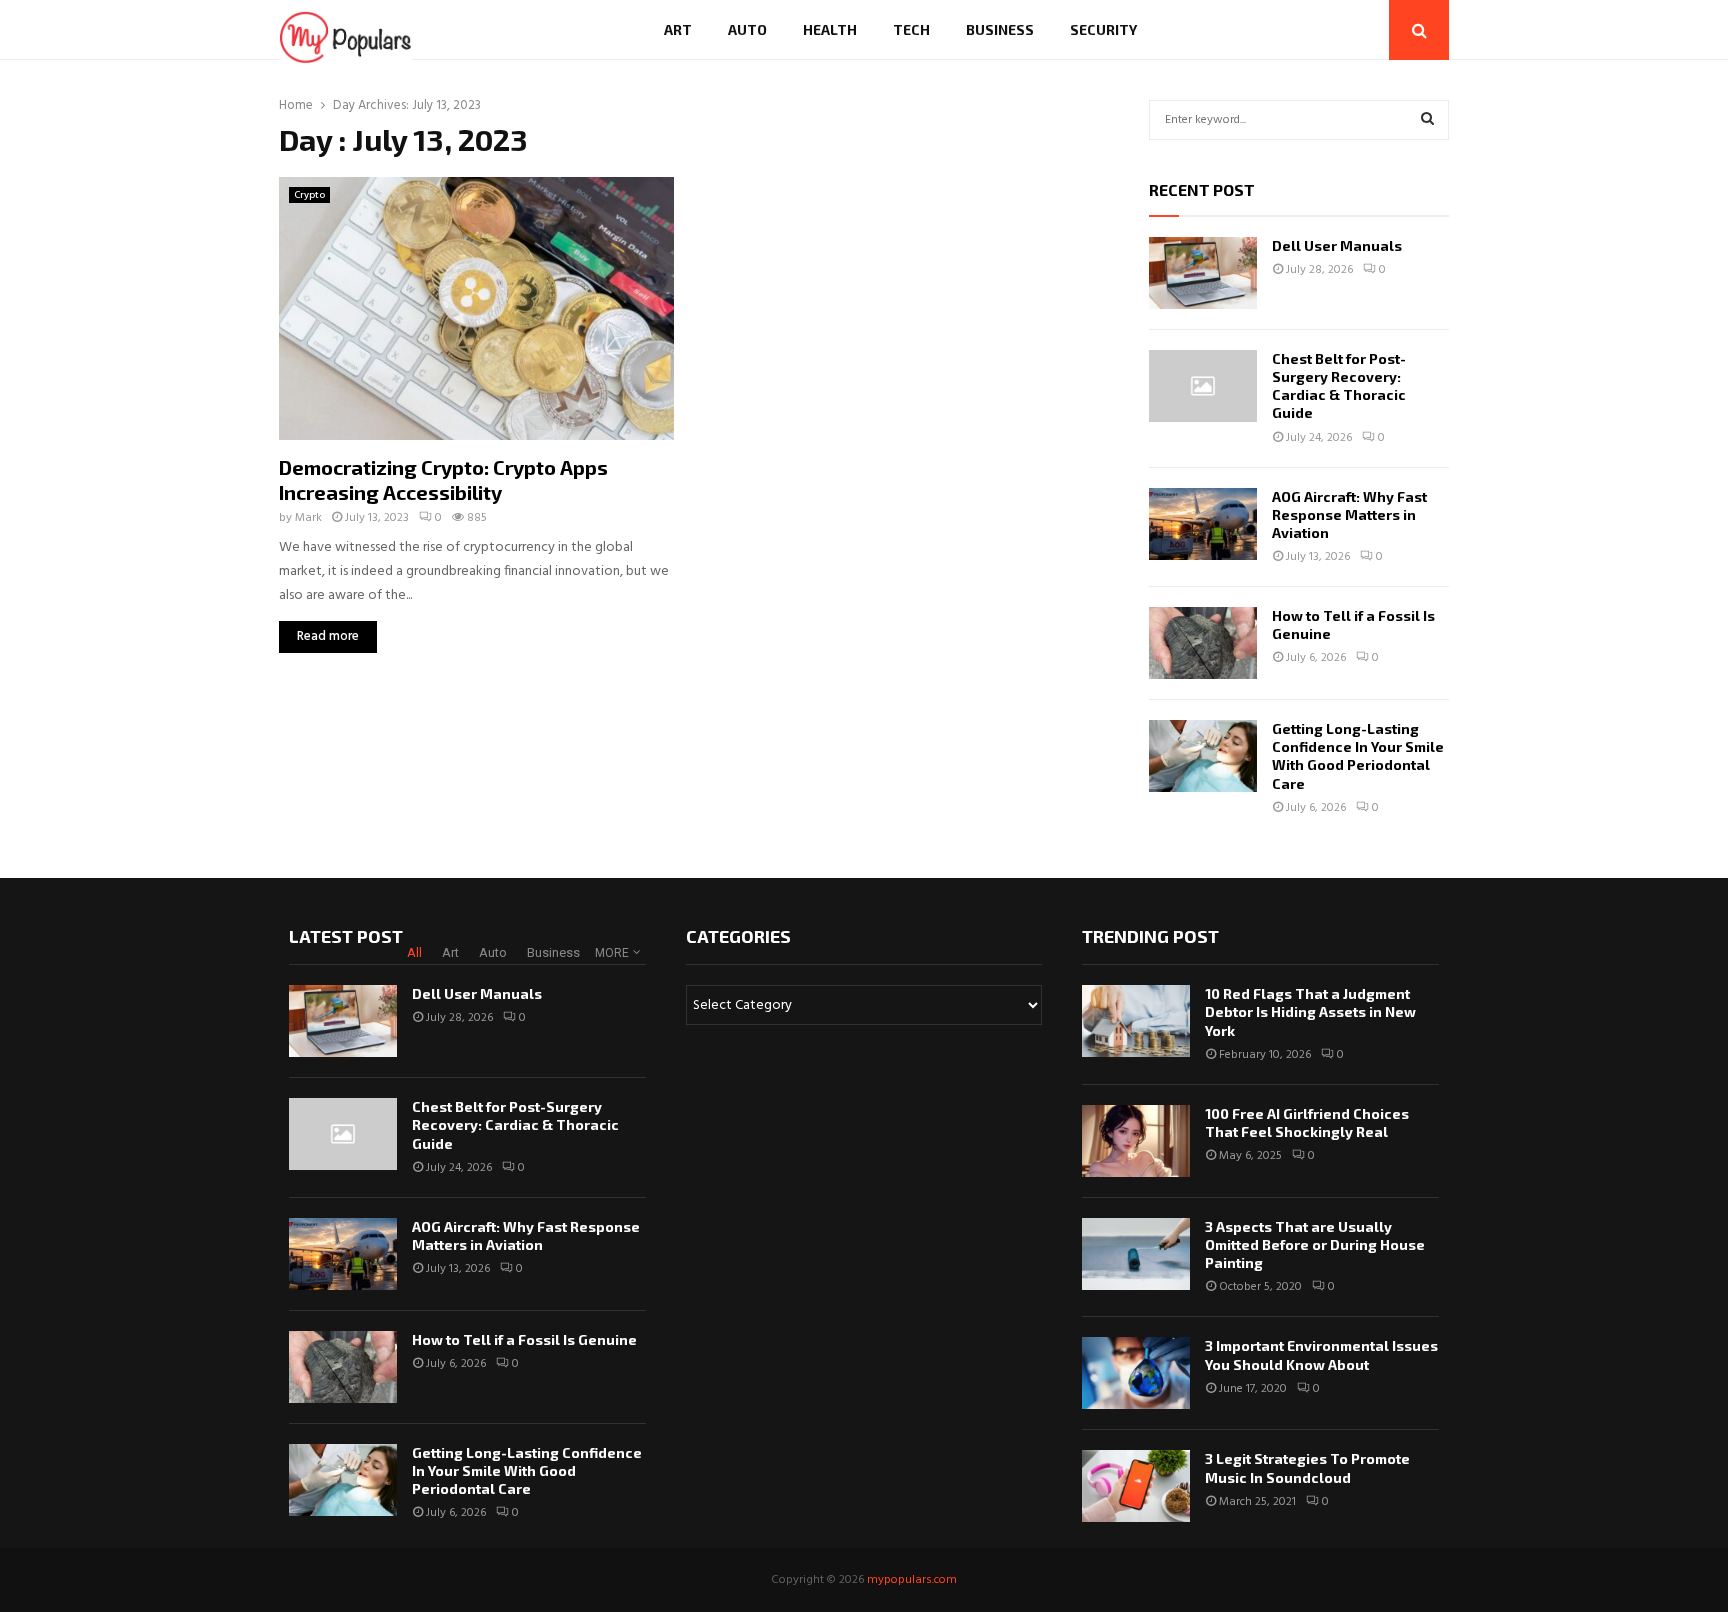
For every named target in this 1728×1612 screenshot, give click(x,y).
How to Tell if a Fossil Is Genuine (524, 1339)
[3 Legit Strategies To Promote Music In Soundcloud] (1136, 1486)
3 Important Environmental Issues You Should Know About (1321, 1354)
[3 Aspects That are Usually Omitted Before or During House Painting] (1136, 1254)
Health (830, 29)
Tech (911, 29)
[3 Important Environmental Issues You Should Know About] (1136, 1373)
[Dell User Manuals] (1203, 273)
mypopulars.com (912, 1580)
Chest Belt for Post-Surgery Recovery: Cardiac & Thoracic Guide (1339, 386)
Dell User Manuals (1337, 245)
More (612, 953)
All (414, 952)
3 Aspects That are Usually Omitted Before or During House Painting (1315, 1244)
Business (1000, 29)
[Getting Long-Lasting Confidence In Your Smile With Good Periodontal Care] (1203, 756)
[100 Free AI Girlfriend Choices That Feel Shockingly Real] (1136, 1141)
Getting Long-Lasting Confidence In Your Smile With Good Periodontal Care (1358, 756)
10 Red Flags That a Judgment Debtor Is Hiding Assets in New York (1310, 1011)
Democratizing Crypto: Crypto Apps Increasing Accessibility (443, 479)
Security (1103, 29)
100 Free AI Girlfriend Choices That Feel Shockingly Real (1307, 1122)
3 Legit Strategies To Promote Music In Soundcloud (1307, 1467)
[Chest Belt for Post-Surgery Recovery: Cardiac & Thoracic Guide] (1203, 386)
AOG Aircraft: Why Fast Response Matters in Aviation (1349, 514)
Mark (308, 518)
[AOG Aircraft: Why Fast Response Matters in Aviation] (1203, 524)
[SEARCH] (1427, 120)
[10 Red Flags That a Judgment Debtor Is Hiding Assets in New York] (1136, 1021)
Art (678, 29)
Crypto (309, 195)
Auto (747, 29)
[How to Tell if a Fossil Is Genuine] (1203, 643)
